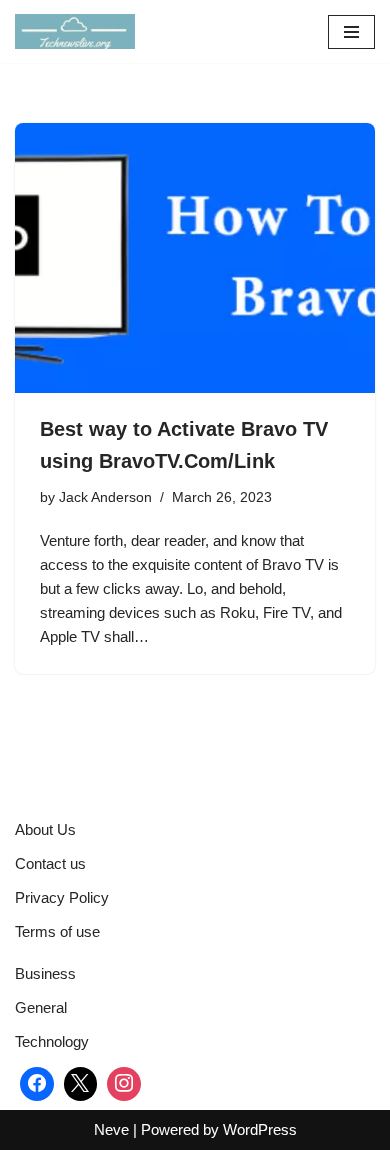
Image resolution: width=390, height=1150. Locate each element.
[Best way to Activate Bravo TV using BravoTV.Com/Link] (195, 258)
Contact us (50, 863)
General (41, 1007)
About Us (45, 829)
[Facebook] (37, 1084)
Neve (111, 1129)
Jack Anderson (105, 497)
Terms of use (57, 931)
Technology (52, 1041)
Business (45, 973)
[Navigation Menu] (351, 32)
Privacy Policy (62, 897)
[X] (81, 1084)
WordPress (260, 1129)
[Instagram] (124, 1084)
